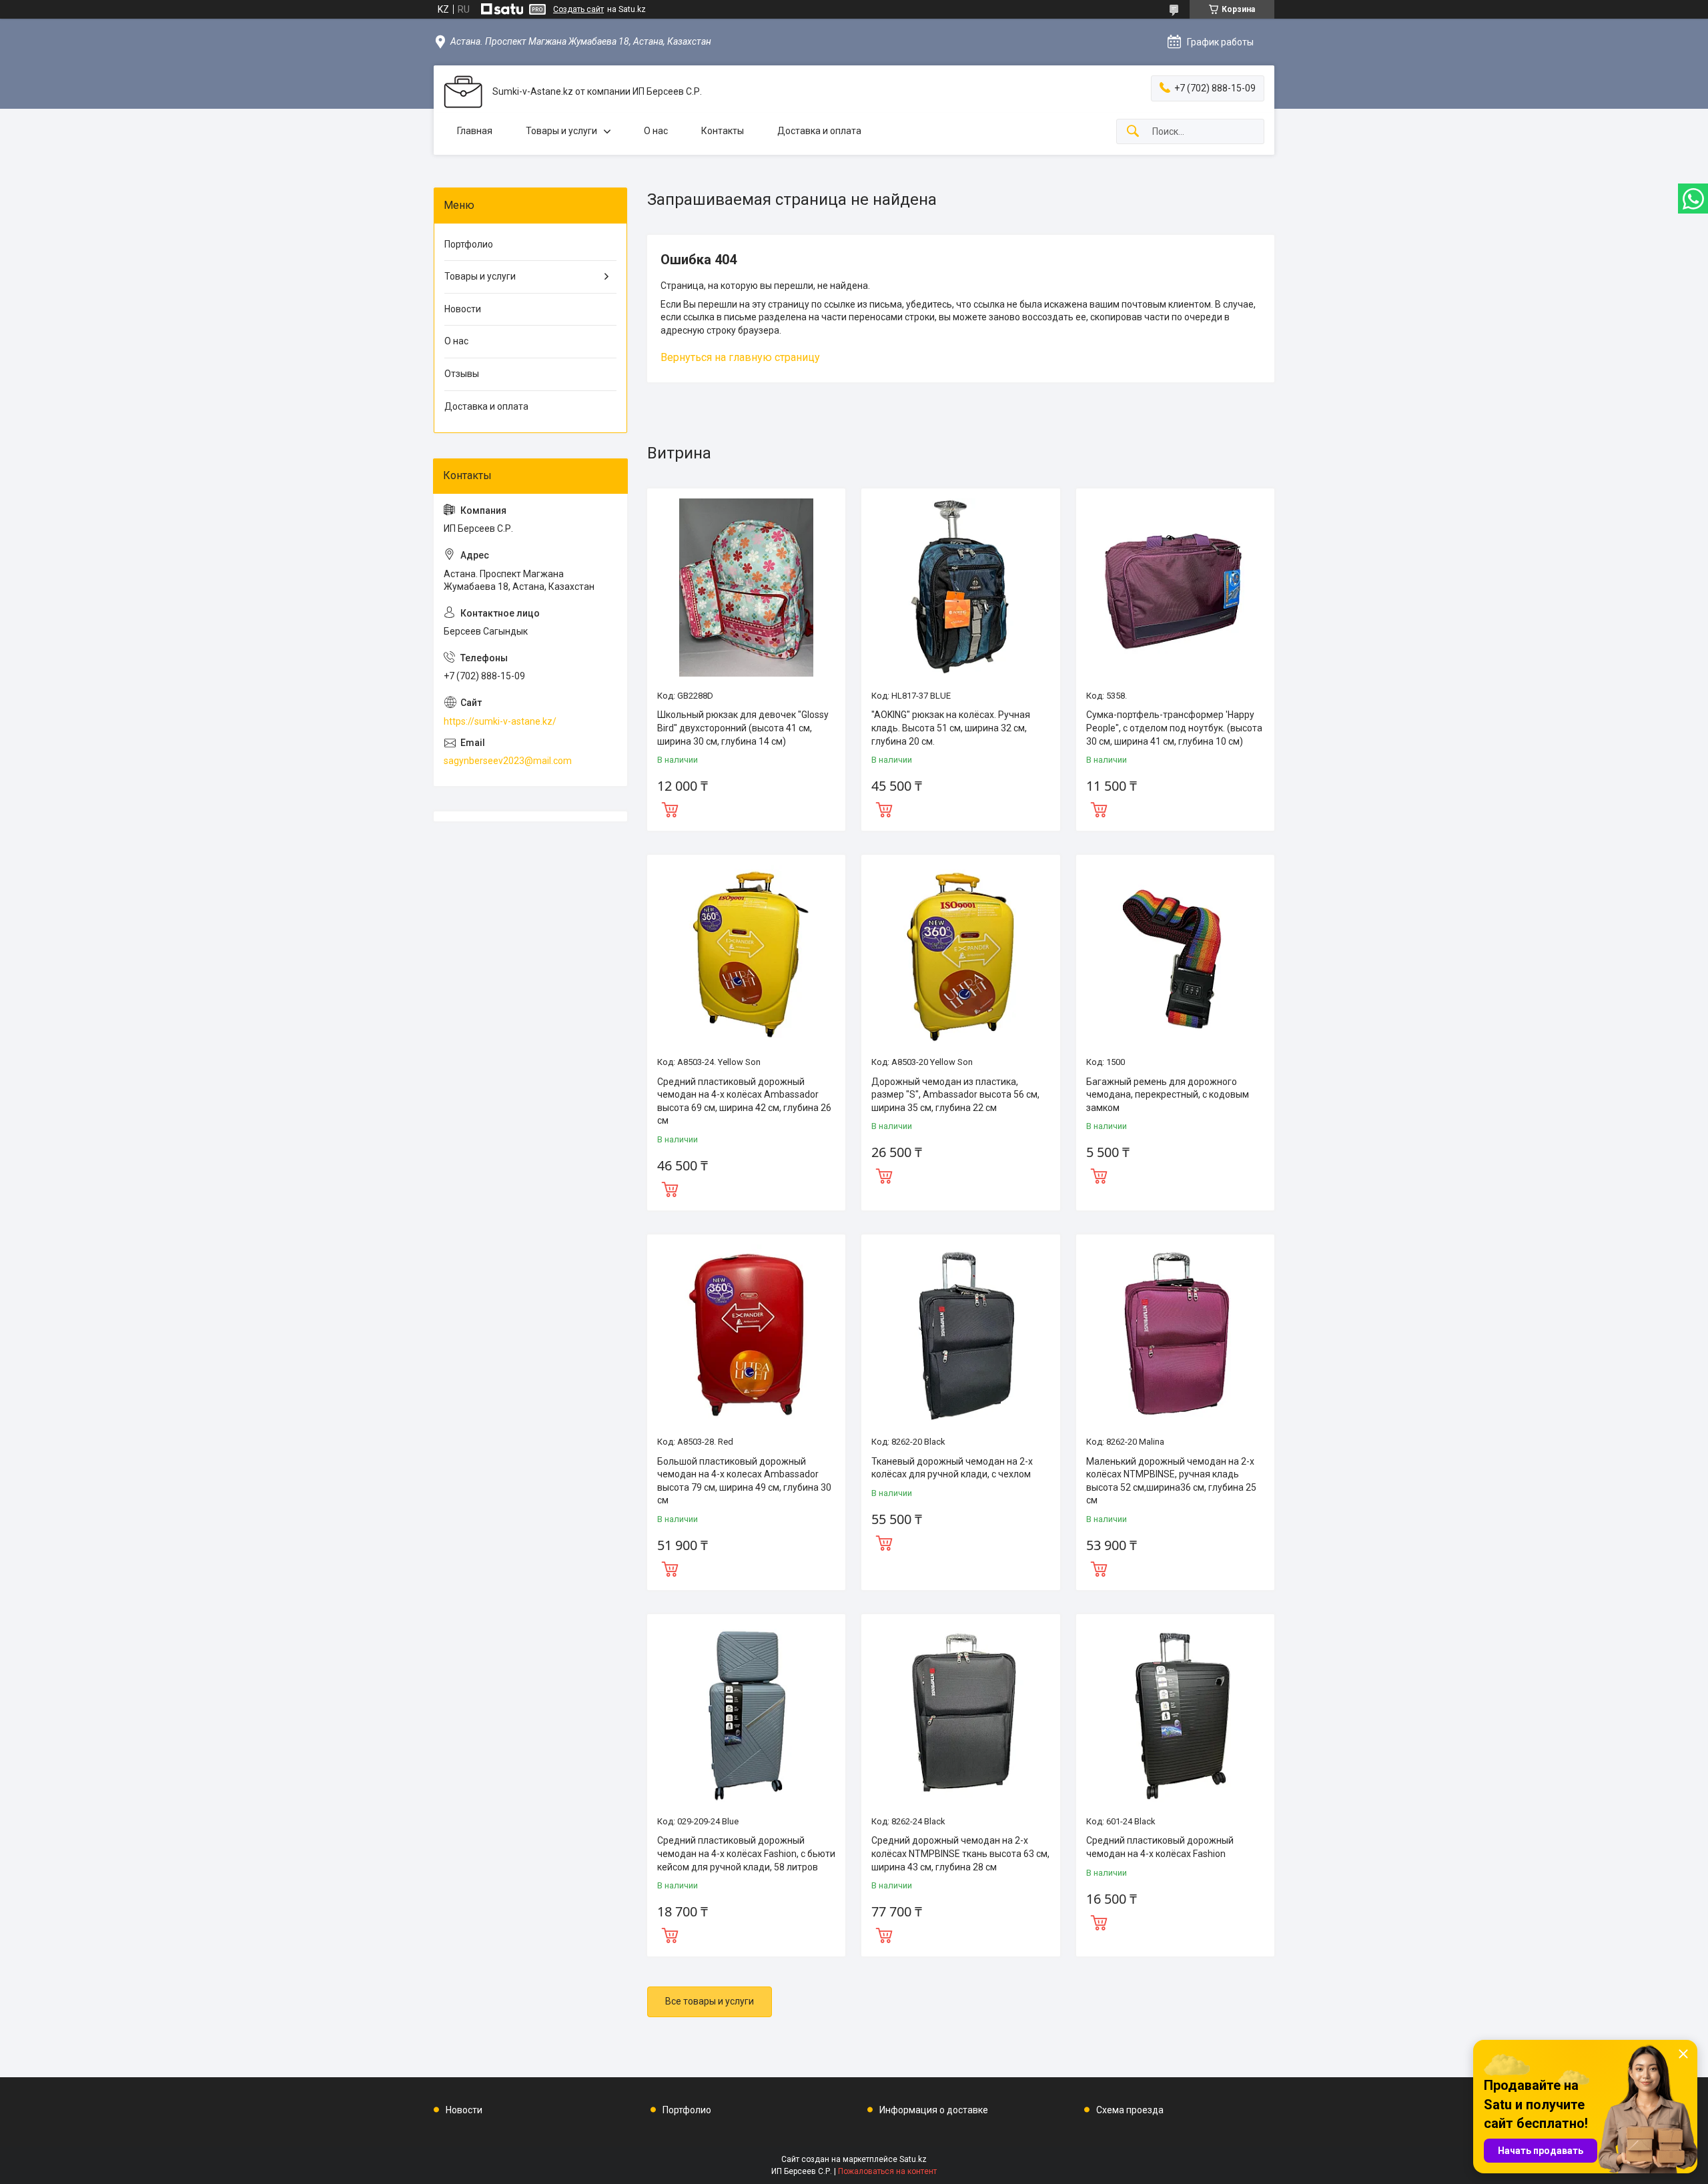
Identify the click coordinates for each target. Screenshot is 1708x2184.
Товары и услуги (561, 131)
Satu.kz (913, 2159)
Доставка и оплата (819, 131)
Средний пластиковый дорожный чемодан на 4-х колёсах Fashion (1160, 1847)
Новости (463, 309)
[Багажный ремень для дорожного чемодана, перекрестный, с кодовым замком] (1175, 954)
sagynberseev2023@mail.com (508, 761)
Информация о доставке (934, 2110)
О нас (656, 131)
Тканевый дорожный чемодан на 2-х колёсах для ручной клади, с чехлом (952, 1468)
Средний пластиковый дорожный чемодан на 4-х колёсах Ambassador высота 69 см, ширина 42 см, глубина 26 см (744, 1101)
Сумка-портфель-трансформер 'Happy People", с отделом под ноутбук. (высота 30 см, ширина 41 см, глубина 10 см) (1174, 728)
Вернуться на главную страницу (740, 357)
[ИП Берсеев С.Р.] (463, 92)
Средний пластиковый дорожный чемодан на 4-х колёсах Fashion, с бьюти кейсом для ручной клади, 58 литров (746, 1853)
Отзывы (462, 374)
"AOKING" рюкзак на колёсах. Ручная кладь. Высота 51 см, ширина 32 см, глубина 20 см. (951, 728)
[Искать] (1133, 132)
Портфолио (469, 244)
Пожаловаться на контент (887, 2171)
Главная (475, 131)
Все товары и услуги (710, 2001)
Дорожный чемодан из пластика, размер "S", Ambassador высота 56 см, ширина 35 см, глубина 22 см (955, 1095)
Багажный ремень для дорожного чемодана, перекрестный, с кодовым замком (1168, 1095)
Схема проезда (1130, 2110)
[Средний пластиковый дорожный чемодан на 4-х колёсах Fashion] (1175, 1713)
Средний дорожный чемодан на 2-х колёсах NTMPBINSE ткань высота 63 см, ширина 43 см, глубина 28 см (960, 1853)
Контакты (723, 131)
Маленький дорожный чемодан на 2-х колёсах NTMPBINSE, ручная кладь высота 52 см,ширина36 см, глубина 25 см (1171, 1481)
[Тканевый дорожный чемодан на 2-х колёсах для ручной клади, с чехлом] (960, 1334)
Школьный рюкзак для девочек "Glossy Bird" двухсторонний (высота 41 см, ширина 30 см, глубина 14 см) (743, 728)
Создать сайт (578, 9)
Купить (670, 808)
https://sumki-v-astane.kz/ (500, 721)
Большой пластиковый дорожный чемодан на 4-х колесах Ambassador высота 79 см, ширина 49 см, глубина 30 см (744, 1481)
